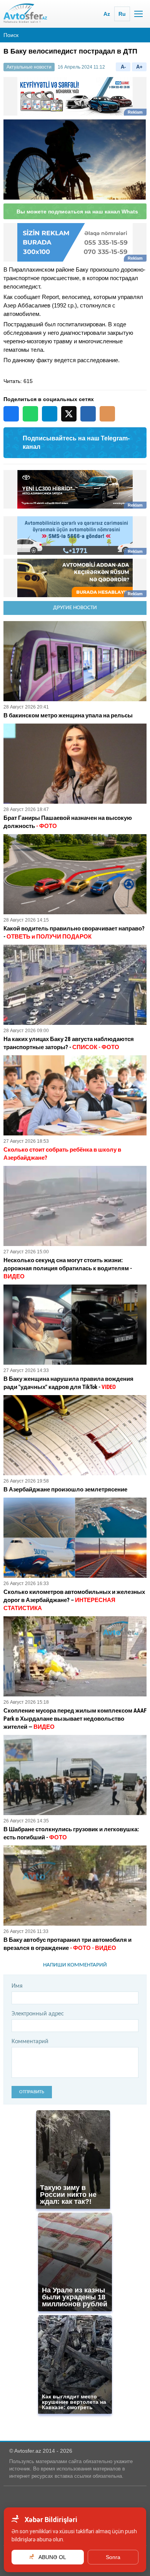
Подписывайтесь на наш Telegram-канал (76, 449)
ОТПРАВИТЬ (32, 2099)
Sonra (113, 2557)
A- (123, 67)
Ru (122, 14)
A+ (139, 67)
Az (107, 14)
